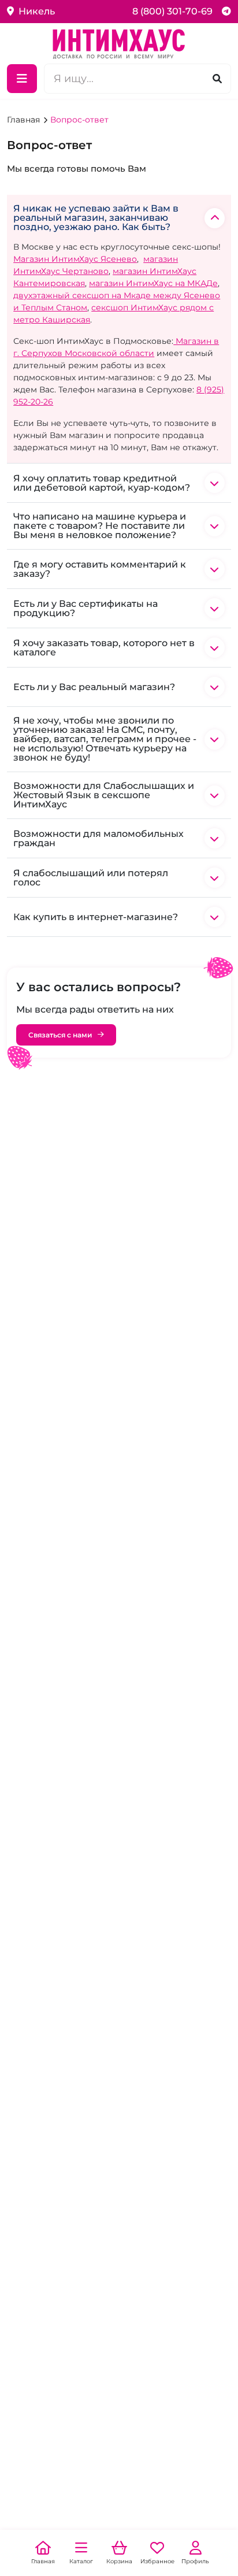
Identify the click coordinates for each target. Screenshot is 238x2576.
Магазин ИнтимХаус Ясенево (75, 259)
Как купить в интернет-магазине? (96, 917)
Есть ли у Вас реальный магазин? (94, 687)
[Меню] (22, 79)
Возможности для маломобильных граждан (98, 838)
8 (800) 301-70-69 (172, 11)
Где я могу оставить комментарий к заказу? (100, 569)
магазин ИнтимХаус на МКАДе (153, 283)
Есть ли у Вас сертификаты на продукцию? (85, 608)
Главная (25, 120)
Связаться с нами (60, 1035)
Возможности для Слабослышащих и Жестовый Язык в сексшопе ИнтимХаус (104, 795)
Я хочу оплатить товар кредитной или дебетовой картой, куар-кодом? (102, 483)
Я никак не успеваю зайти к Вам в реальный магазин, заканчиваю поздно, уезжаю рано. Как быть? (96, 218)
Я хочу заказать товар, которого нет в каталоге (104, 648)
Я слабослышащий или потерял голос (91, 878)
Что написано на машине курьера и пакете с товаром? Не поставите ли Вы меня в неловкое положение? (100, 526)
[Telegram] (226, 11)
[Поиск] (217, 78)
